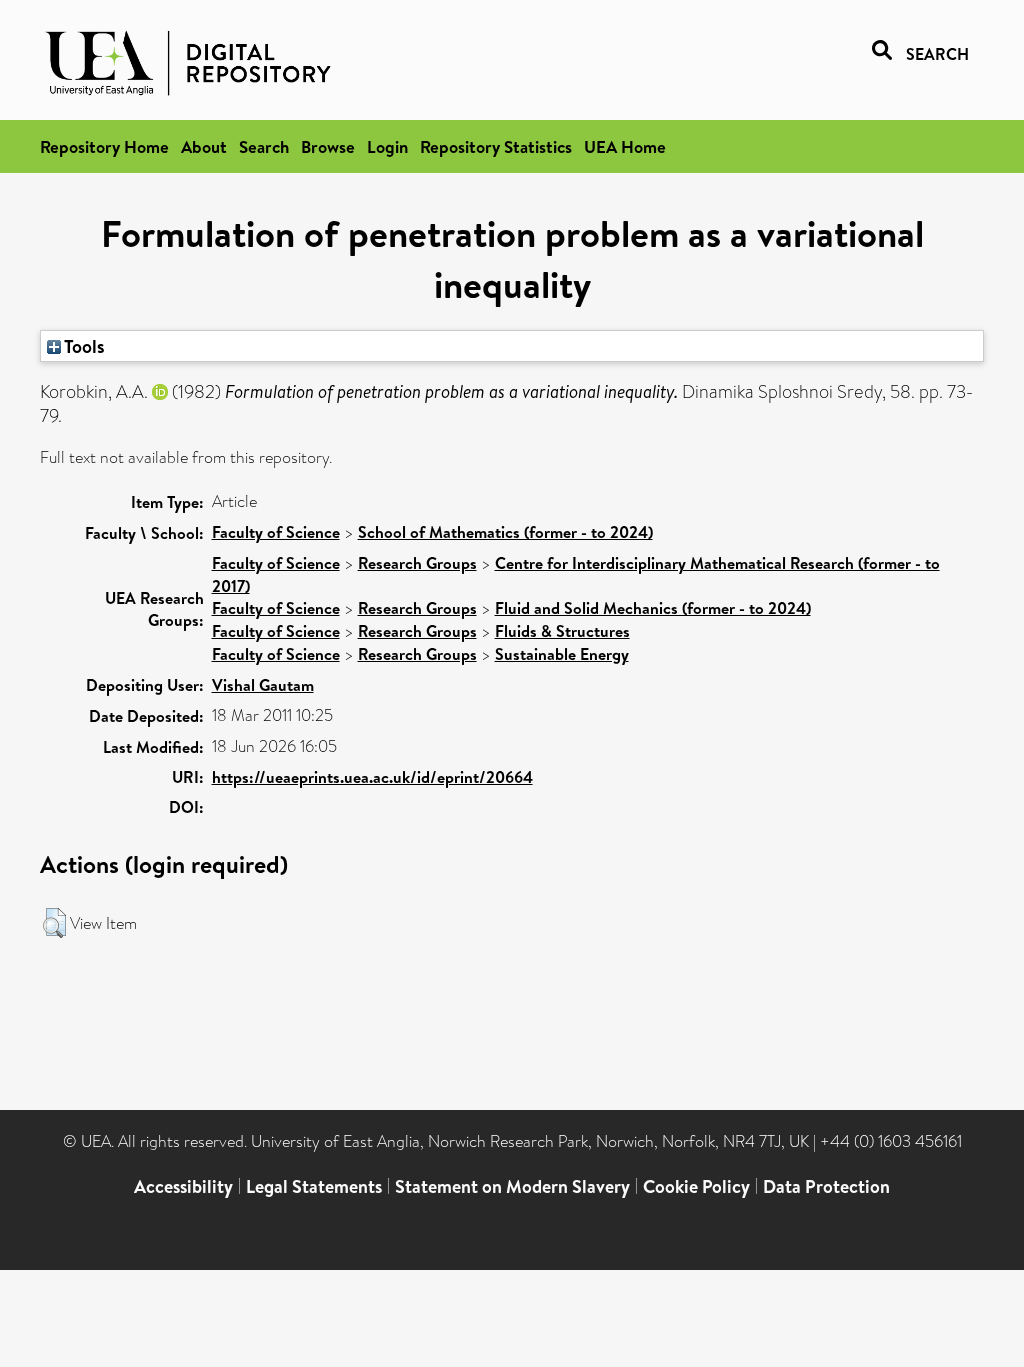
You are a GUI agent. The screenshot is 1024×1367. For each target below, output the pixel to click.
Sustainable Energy (562, 654)
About (204, 146)
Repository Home (104, 146)
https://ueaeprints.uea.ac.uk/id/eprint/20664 (372, 777)
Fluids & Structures (562, 631)
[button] (54, 923)
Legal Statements (314, 1186)
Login (387, 146)
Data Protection (826, 1186)
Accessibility (183, 1186)
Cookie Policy (696, 1186)
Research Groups (417, 563)
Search (264, 146)
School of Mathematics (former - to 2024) (505, 532)
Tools (83, 346)
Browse (328, 146)
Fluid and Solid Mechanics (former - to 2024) (653, 608)
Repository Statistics (496, 146)
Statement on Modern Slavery (512, 1186)
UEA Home (625, 146)
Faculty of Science (276, 532)
